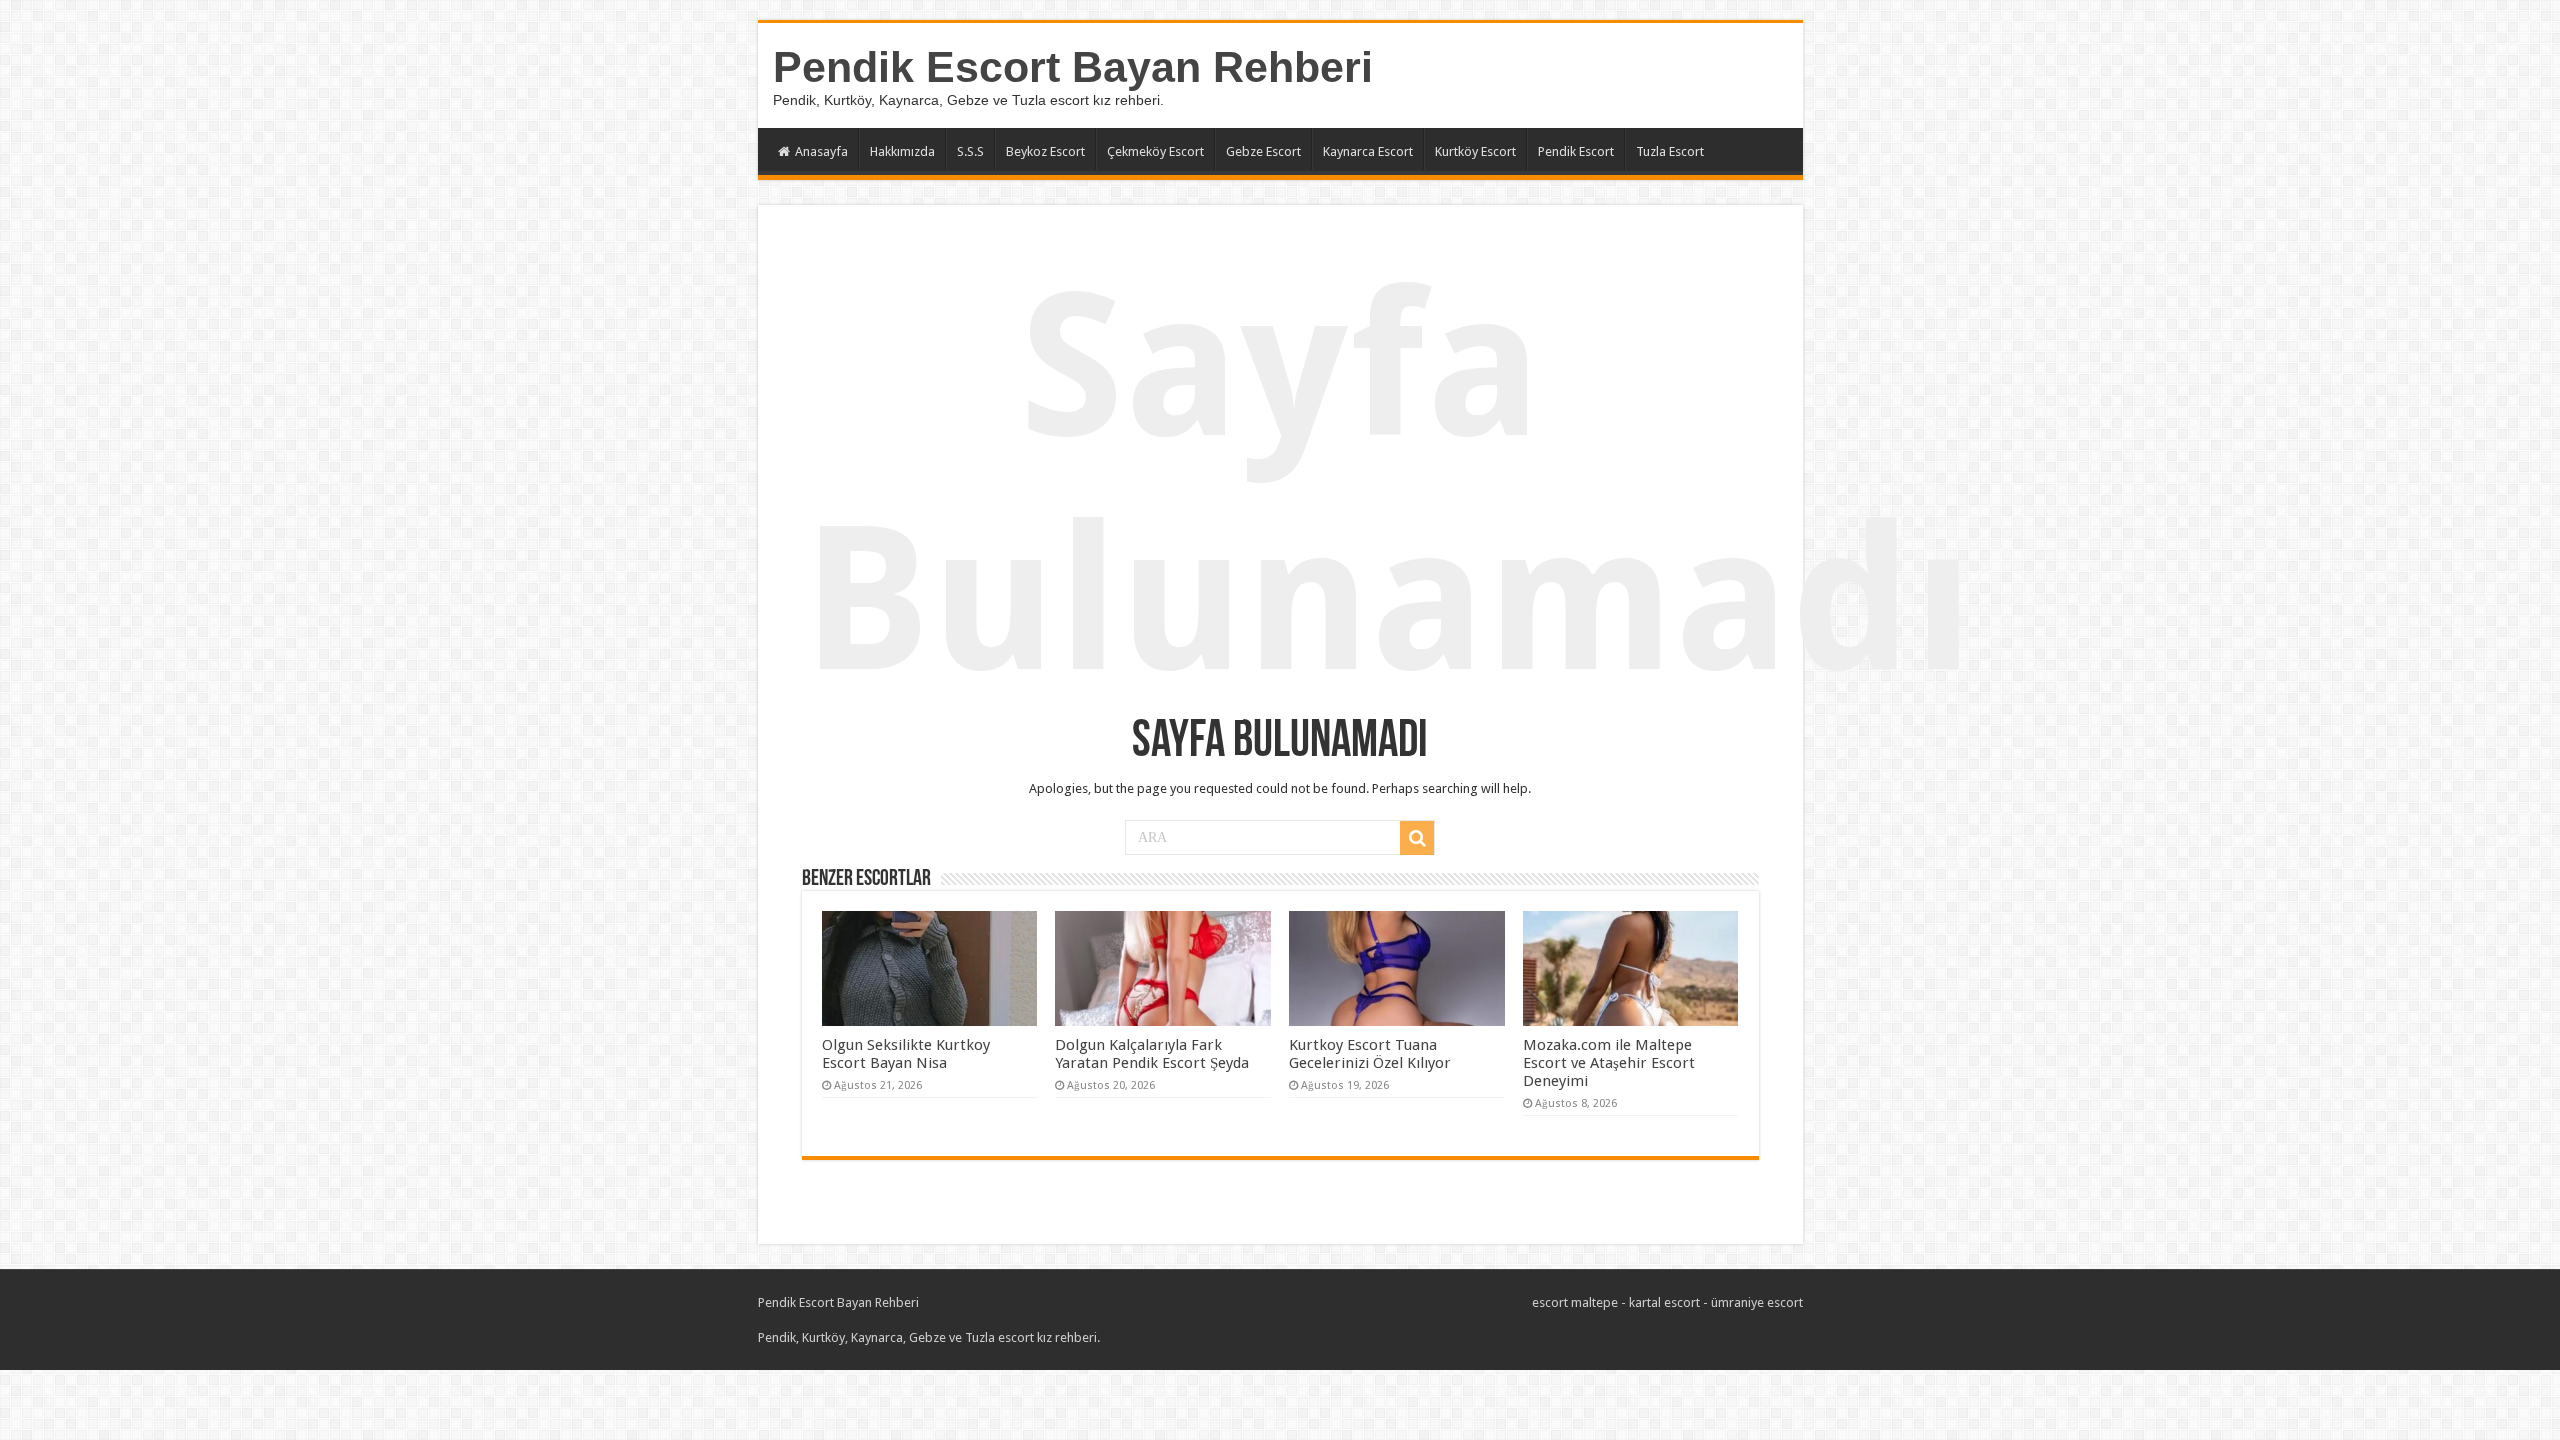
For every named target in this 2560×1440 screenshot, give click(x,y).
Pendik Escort (1576, 151)
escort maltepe (1575, 1302)
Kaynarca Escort (1368, 151)
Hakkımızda (902, 151)
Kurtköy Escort (1475, 151)
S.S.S (970, 151)
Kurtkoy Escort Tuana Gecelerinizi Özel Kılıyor (1370, 1054)
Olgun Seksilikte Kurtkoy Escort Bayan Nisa (906, 1054)
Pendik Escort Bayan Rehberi (1073, 67)
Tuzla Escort (1670, 151)
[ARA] (1417, 838)
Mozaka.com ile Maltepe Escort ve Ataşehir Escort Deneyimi (1609, 1063)
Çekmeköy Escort (1155, 151)
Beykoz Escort (1045, 151)
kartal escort (1664, 1302)
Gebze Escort (1263, 151)
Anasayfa (821, 151)
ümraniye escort (1757, 1302)
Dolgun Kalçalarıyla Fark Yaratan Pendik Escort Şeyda (1152, 1054)
